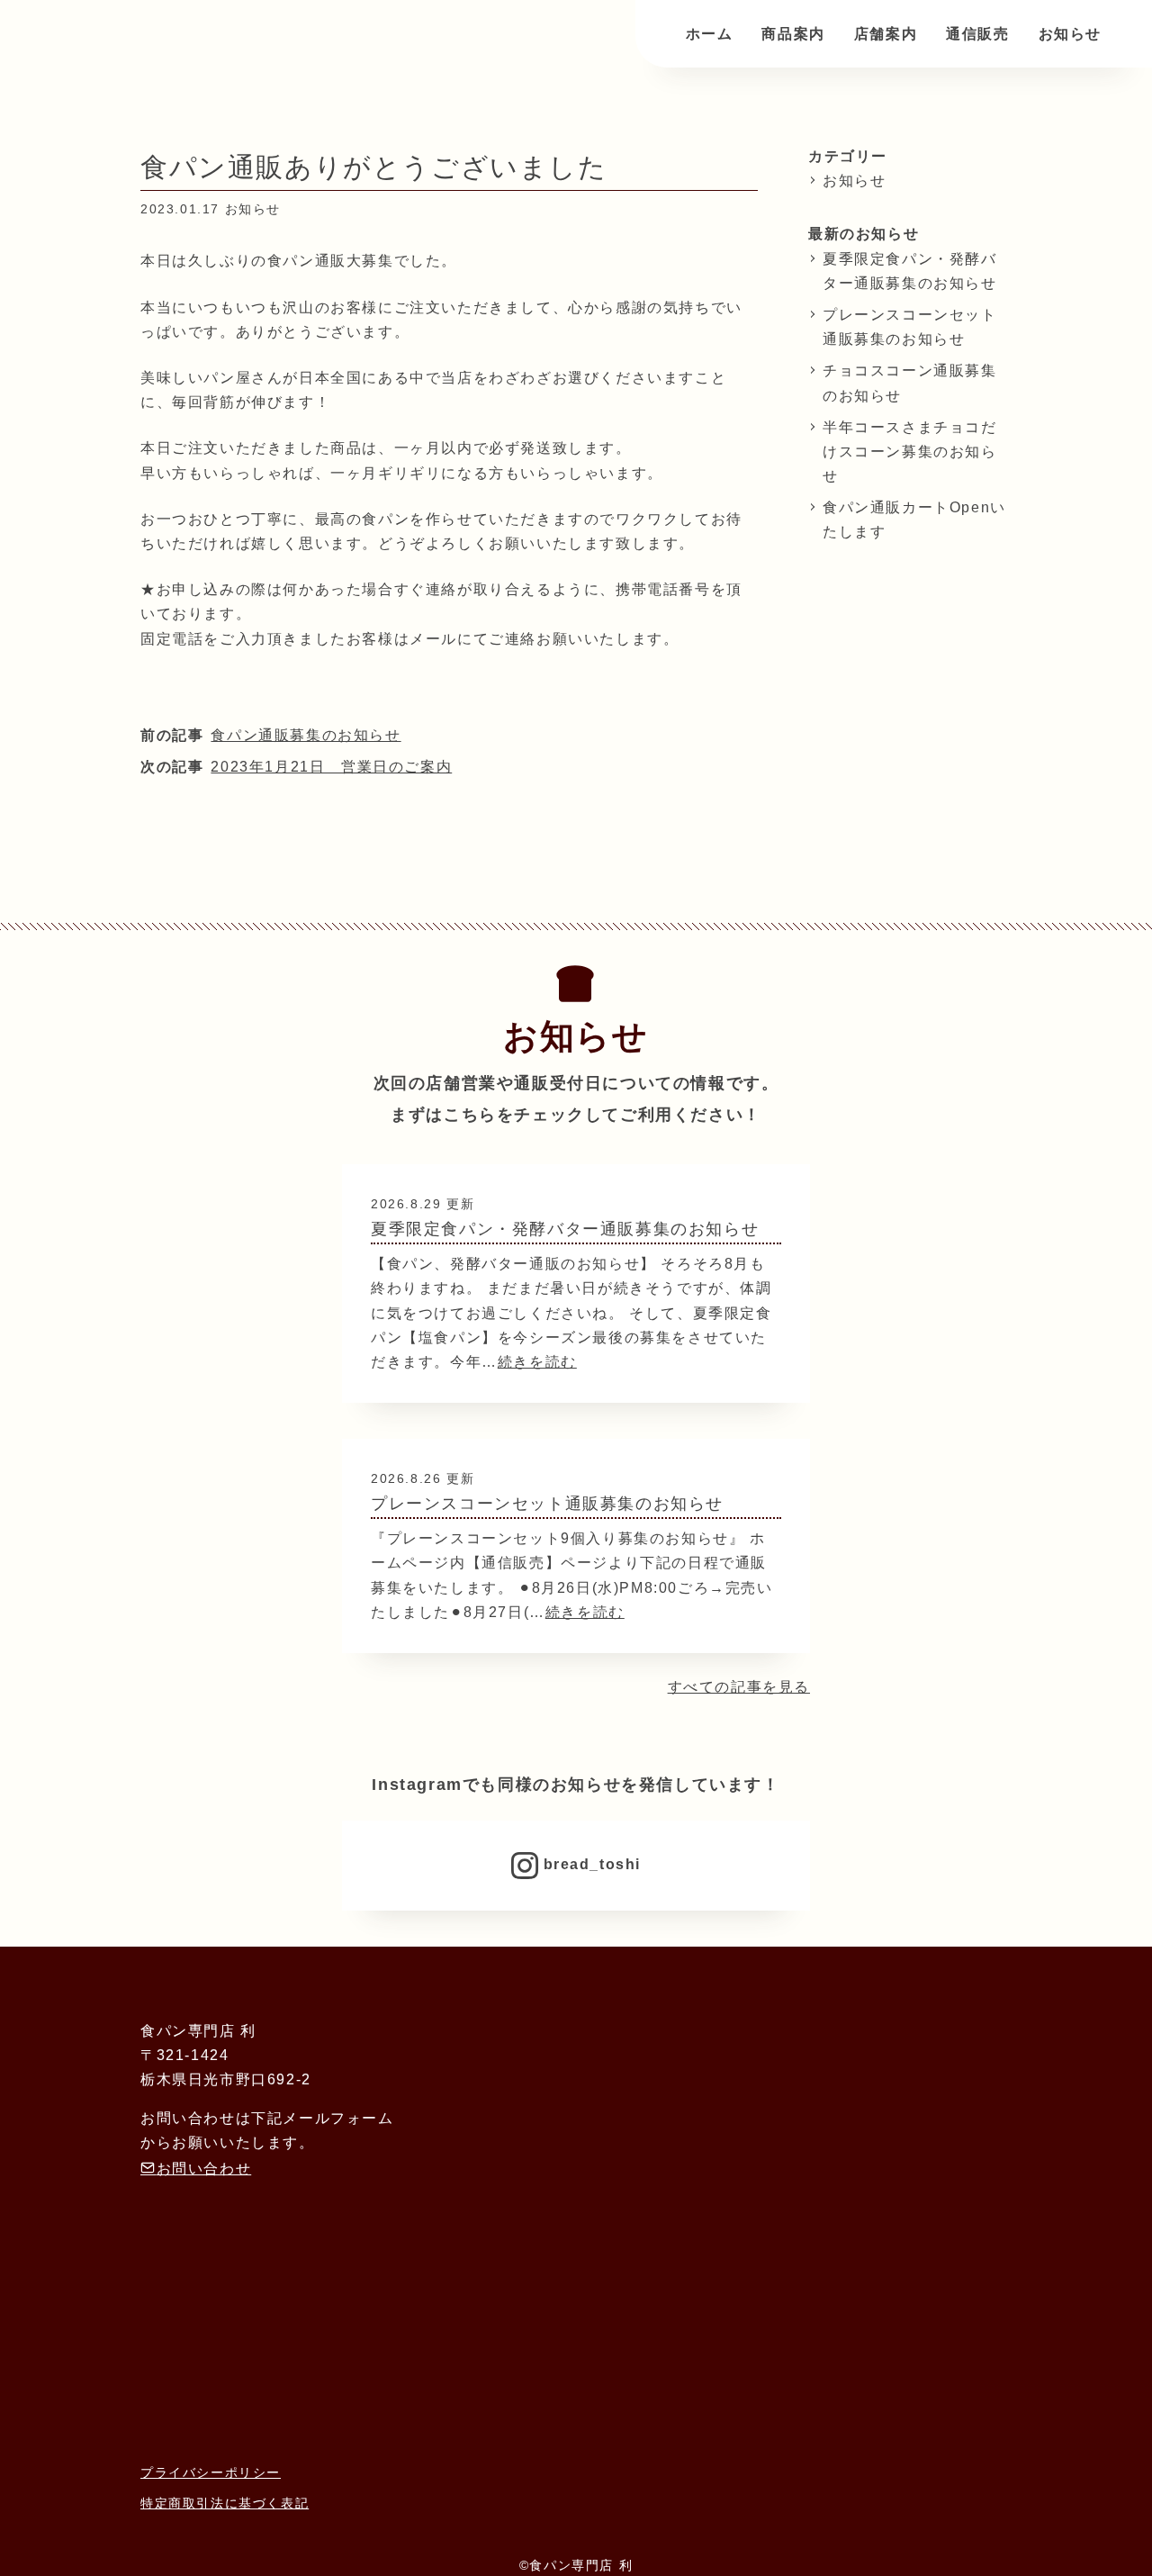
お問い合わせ (204, 2169)
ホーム (710, 34)
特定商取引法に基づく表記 (225, 2504)
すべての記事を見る (739, 1687)
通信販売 (977, 34)
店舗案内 (886, 34)
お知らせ (1070, 34)
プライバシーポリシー (211, 2473)
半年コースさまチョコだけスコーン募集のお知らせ (910, 452)
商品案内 (793, 34)
